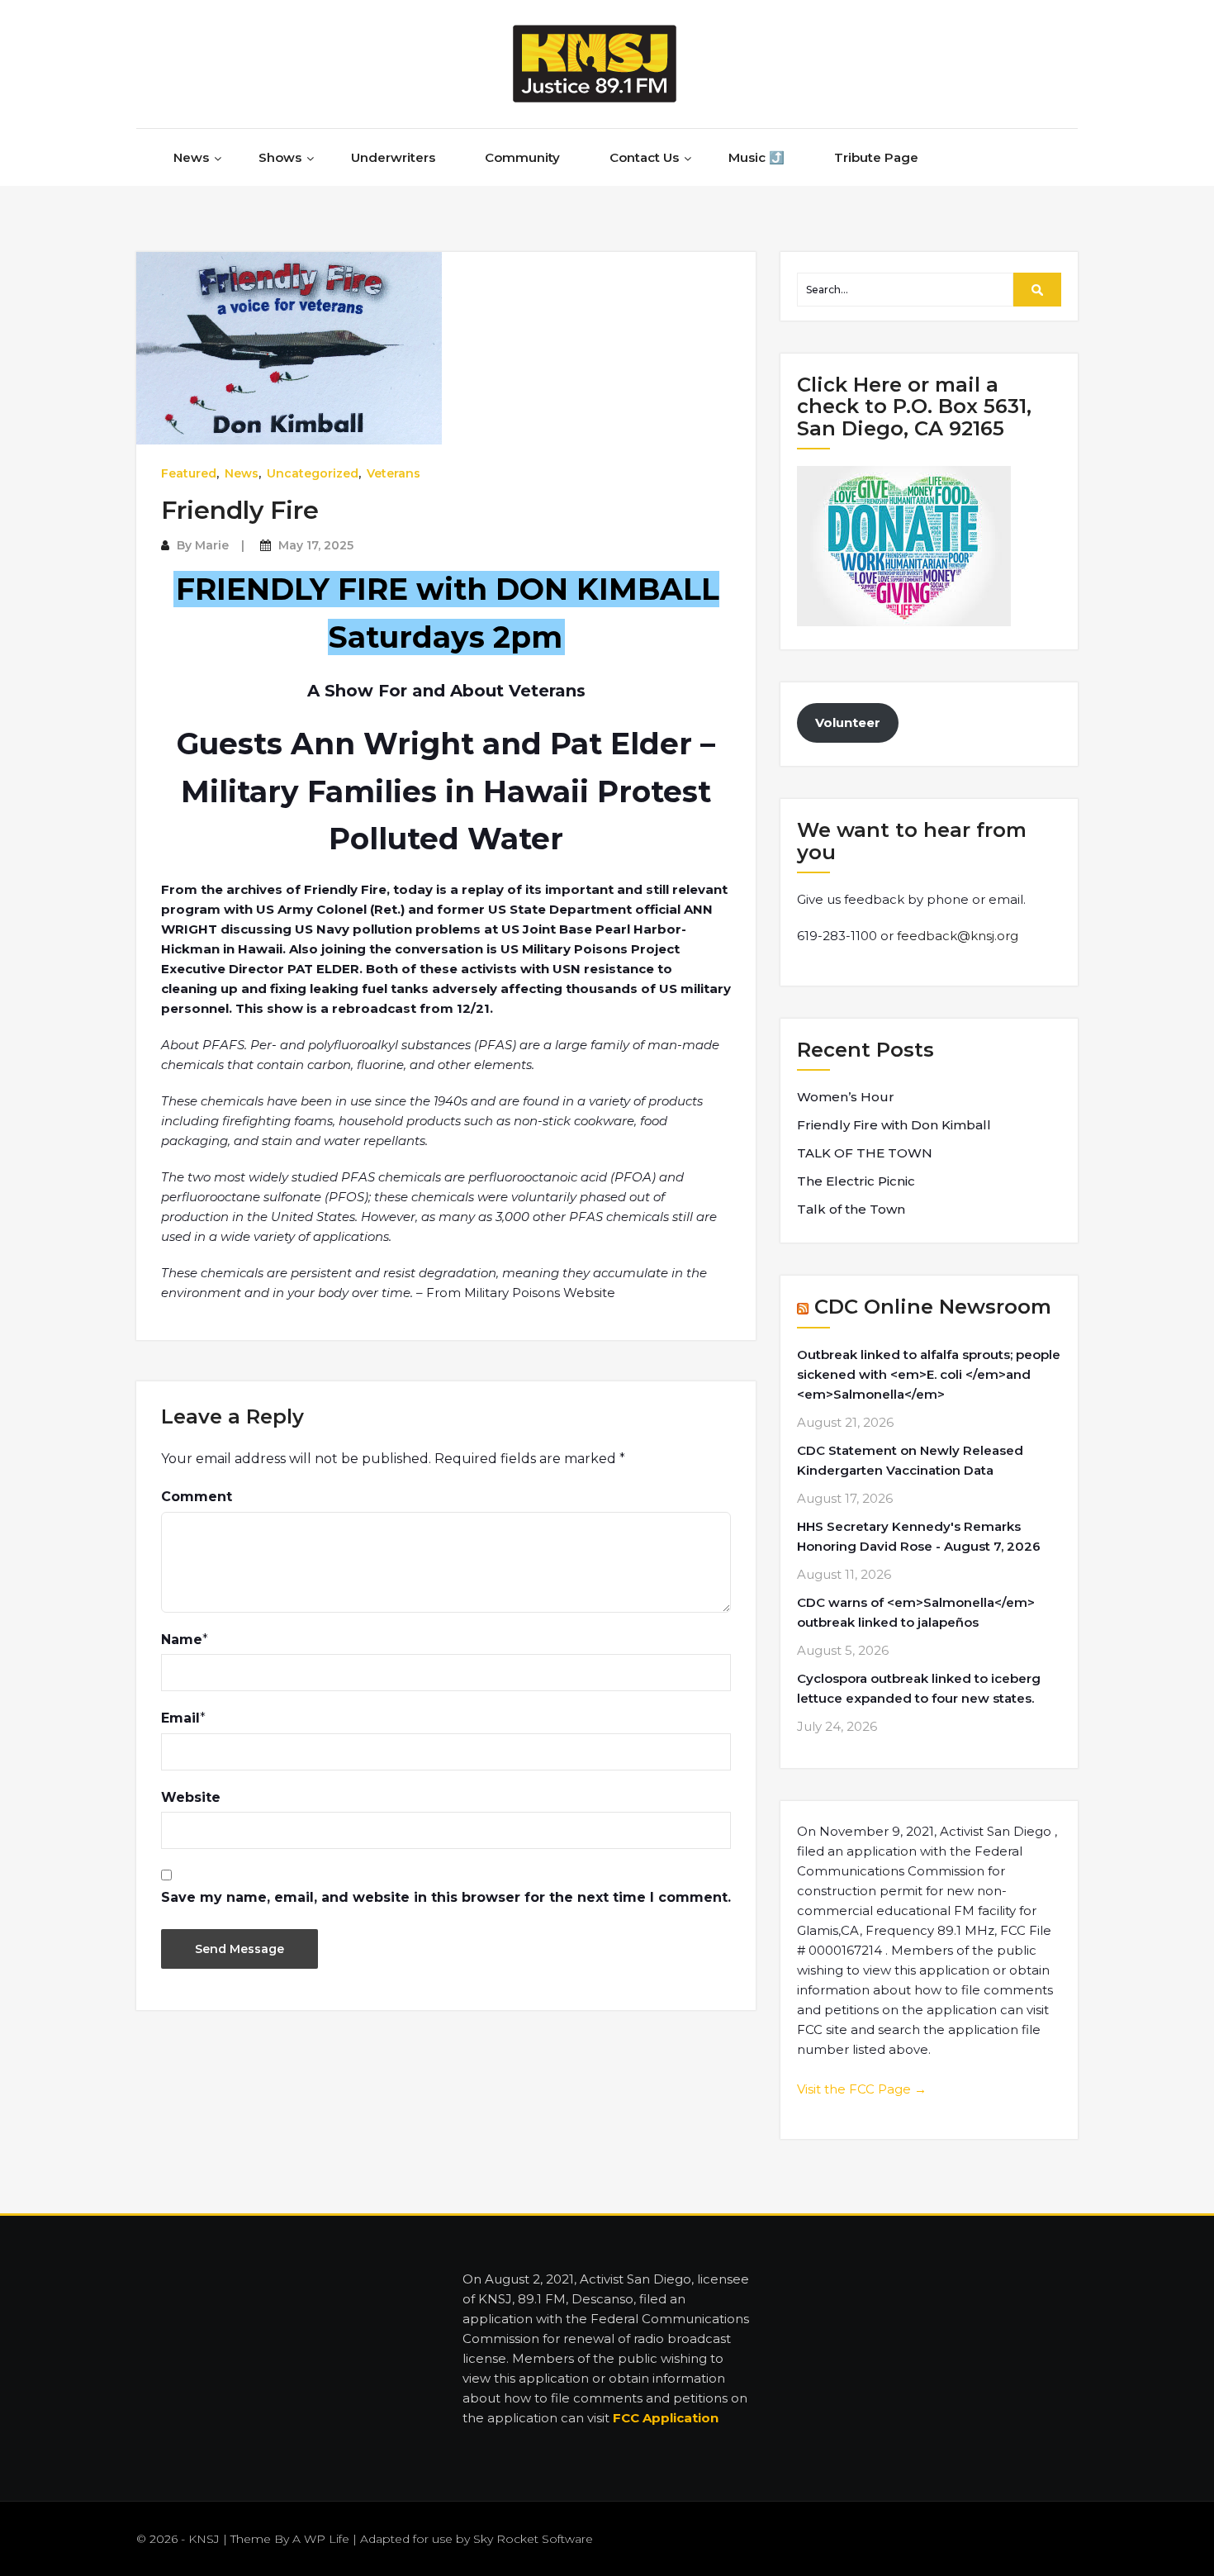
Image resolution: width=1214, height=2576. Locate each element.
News (191, 157)
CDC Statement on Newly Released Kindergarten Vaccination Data (910, 1460)
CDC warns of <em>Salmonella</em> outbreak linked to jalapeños (916, 1612)
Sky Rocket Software (533, 2539)
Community (522, 157)
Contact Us (644, 157)
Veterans (394, 473)
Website (191, 1797)
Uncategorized (313, 473)
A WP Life (321, 2539)
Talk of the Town (851, 1209)
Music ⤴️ (756, 157)
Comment (197, 1497)
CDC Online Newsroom (933, 1307)
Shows (280, 157)
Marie (212, 545)
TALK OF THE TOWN (865, 1153)
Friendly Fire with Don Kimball (894, 1125)
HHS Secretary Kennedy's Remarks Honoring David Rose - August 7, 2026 (919, 1536)
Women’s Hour (846, 1097)
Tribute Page (876, 157)
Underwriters (393, 157)
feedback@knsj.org (958, 936)
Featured (189, 473)
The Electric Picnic (856, 1181)
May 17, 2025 (316, 545)
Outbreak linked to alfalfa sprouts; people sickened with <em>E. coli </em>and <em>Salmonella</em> (929, 1374)
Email (180, 1718)
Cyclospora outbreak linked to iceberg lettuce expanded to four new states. (919, 1688)
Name (182, 1640)
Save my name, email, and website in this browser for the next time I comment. (446, 1897)
